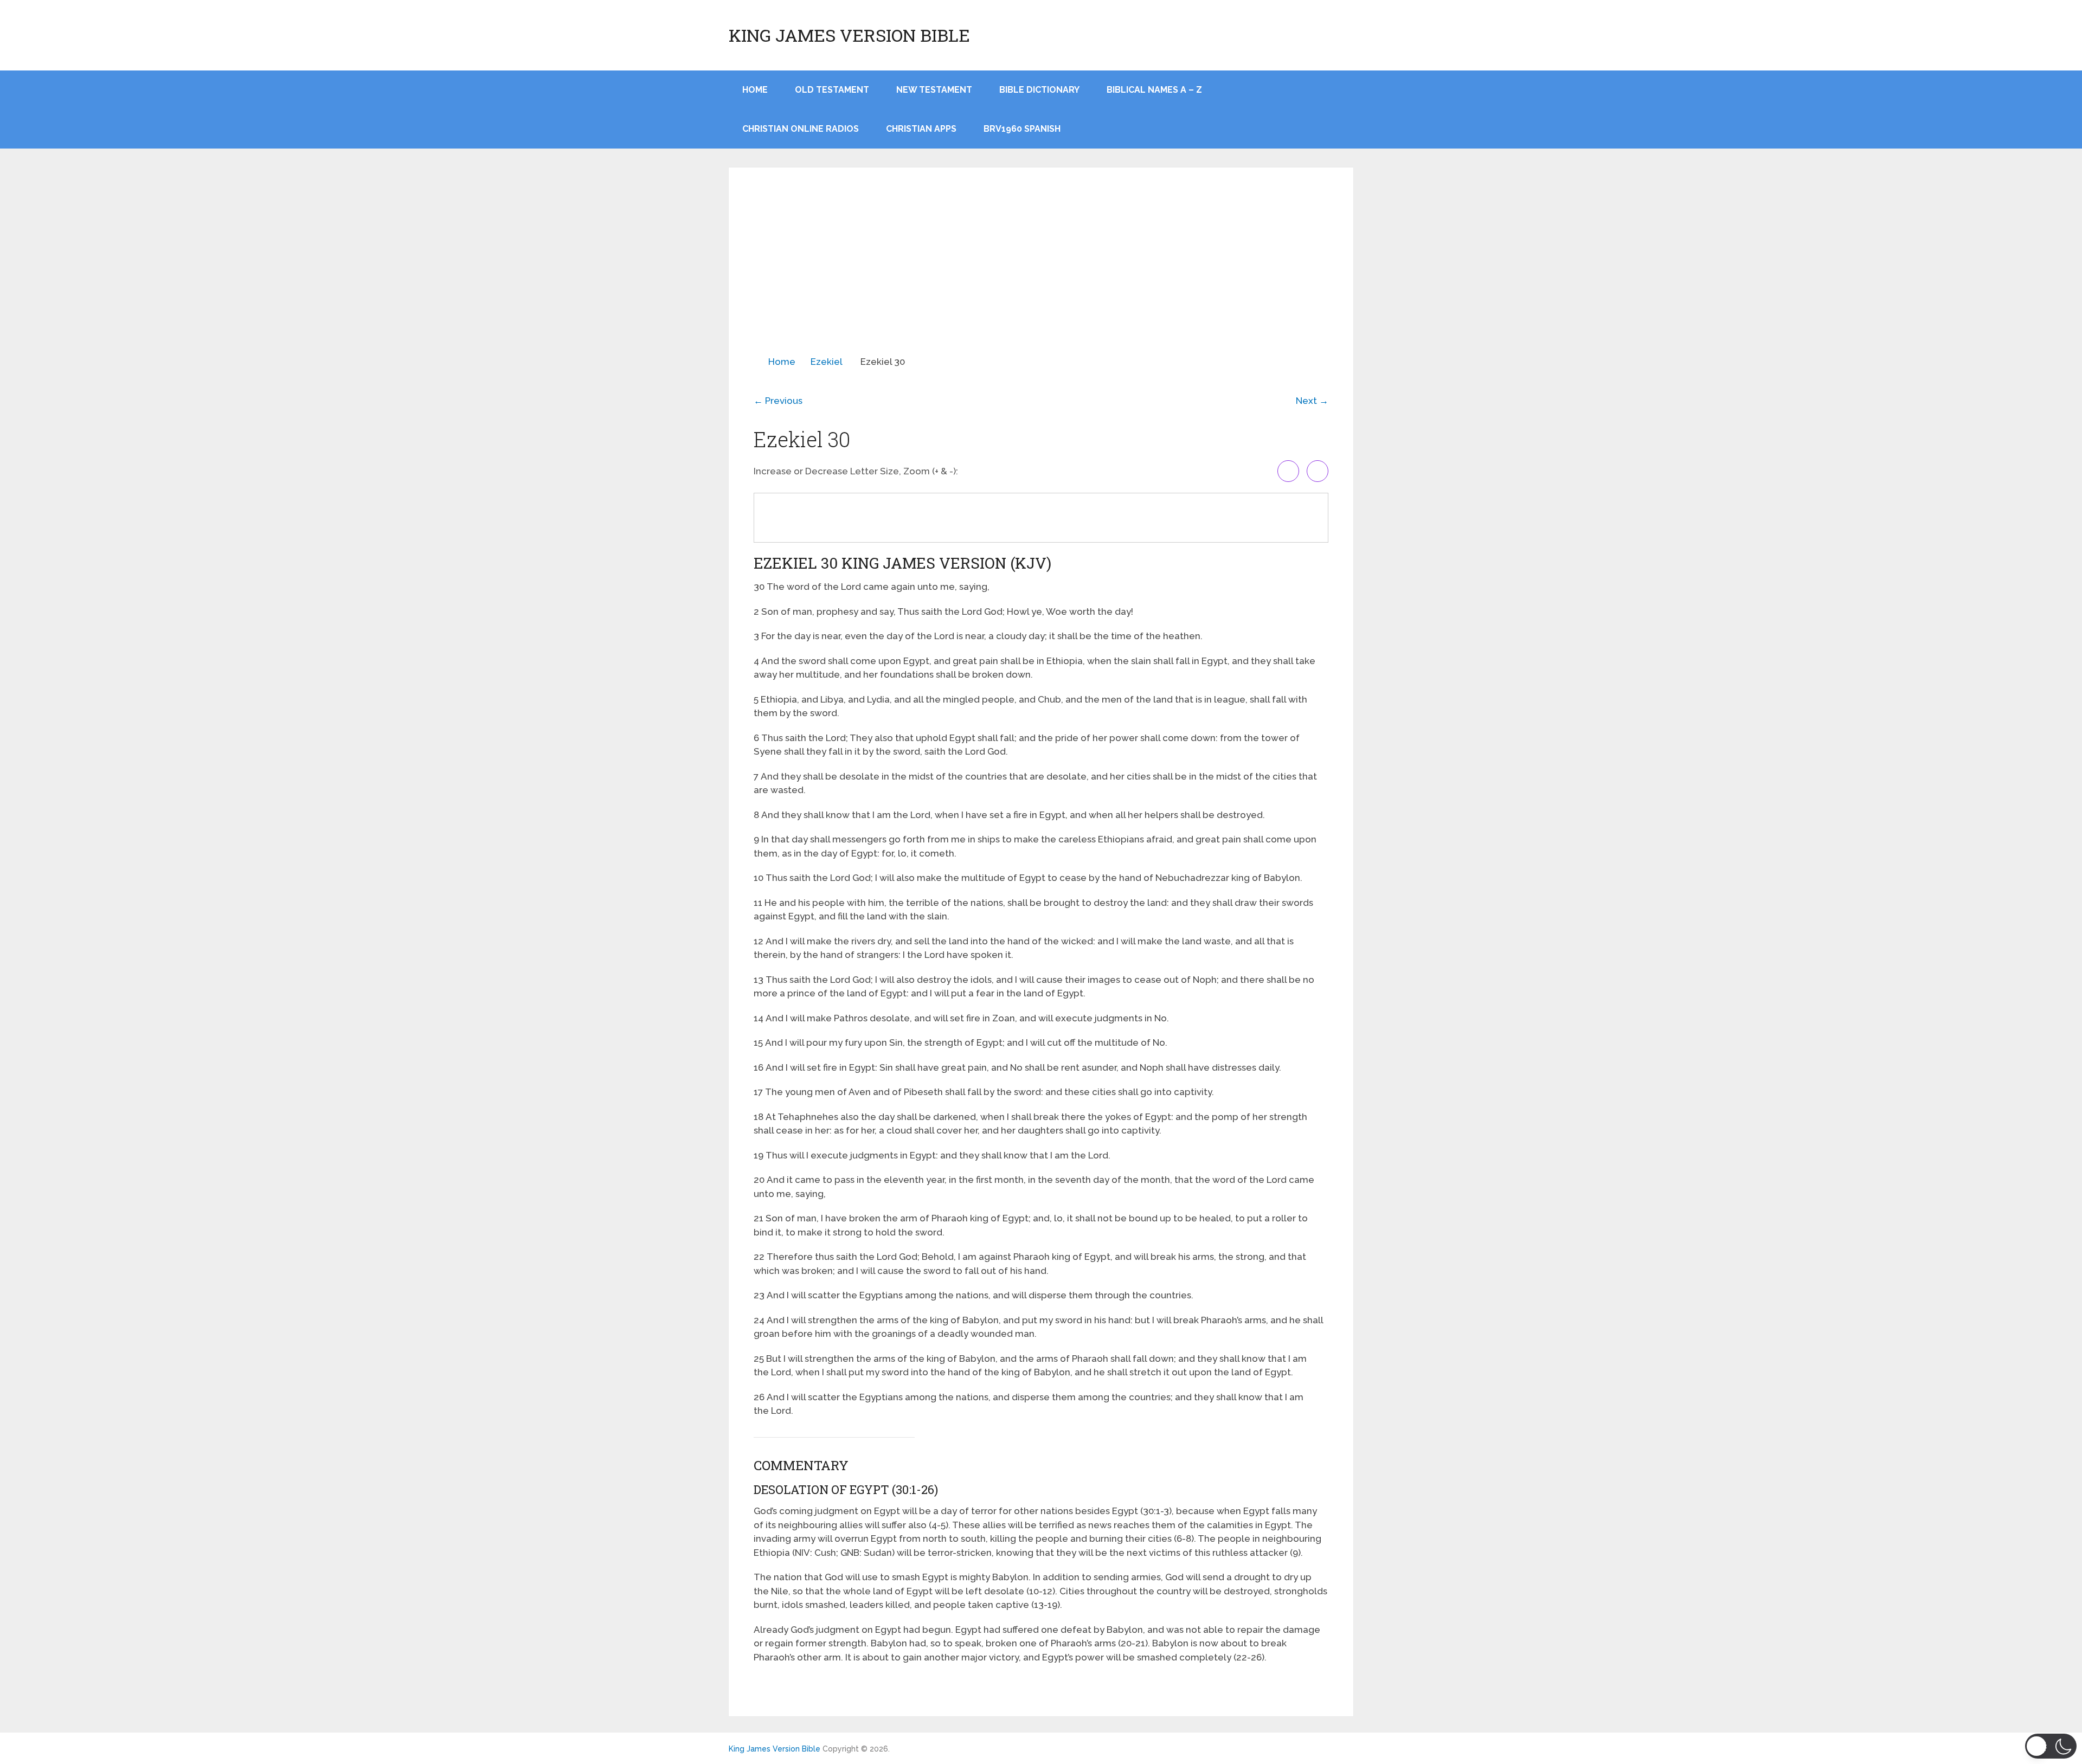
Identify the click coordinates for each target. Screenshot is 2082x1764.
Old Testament (832, 90)
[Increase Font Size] (1288, 471)
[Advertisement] (1041, 274)
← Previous (778, 401)
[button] (2051, 1746)
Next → (1312, 401)
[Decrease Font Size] (1318, 471)
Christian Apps (921, 129)
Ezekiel (827, 362)
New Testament (934, 90)
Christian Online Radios (801, 129)
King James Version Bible (849, 35)
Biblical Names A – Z (1154, 90)
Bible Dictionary (1039, 90)
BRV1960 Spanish (1022, 129)
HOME (755, 90)
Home (782, 362)
